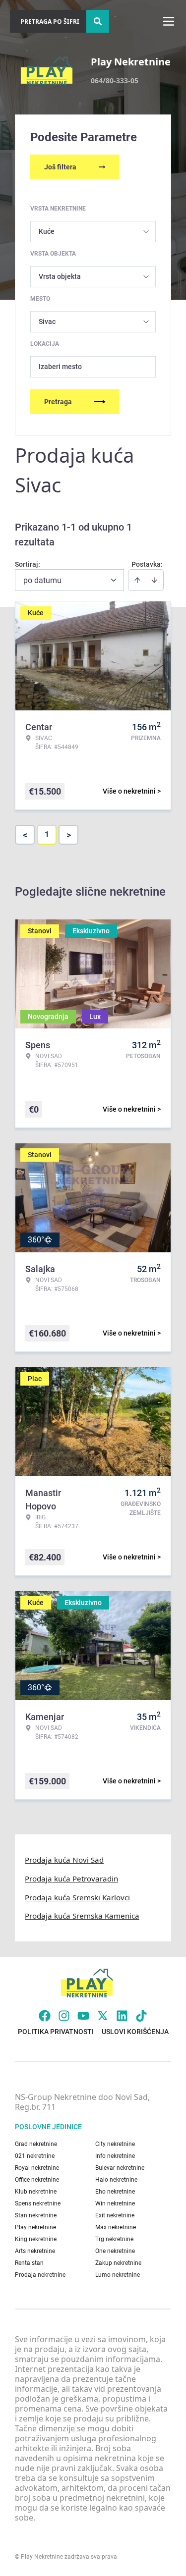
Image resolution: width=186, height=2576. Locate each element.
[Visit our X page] (103, 2016)
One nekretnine (115, 2251)
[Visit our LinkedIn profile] (122, 2016)
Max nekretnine (116, 2227)
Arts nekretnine (35, 2251)
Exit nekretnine (115, 2215)
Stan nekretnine (36, 2215)
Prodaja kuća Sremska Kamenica (82, 1916)
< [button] (25, 835)
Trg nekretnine (114, 2239)
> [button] (69, 835)
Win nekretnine (115, 2203)
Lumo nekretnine (118, 2275)
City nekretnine (115, 2144)
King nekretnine (36, 2239)
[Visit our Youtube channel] (83, 2016)
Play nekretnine (35, 2227)
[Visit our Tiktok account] (141, 2016)
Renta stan (29, 2263)
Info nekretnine (115, 2156)
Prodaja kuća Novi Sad (64, 1860)
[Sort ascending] (137, 580)
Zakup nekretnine (118, 2263)
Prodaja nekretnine (40, 2275)
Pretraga (58, 402)
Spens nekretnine (38, 2203)
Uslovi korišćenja (135, 2032)
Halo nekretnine (116, 2180)
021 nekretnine (35, 2156)
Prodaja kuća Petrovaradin (71, 1878)
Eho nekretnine (115, 2192)
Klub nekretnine (36, 2192)
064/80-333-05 (115, 80)
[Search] (98, 21)
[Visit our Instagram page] (64, 2016)
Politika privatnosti (56, 2032)
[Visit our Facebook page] (45, 2016)
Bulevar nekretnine (120, 2168)
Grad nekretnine (36, 2144)
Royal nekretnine (37, 2168)
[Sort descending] (154, 580)
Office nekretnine (37, 2180)
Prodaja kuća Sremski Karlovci (77, 1897)
